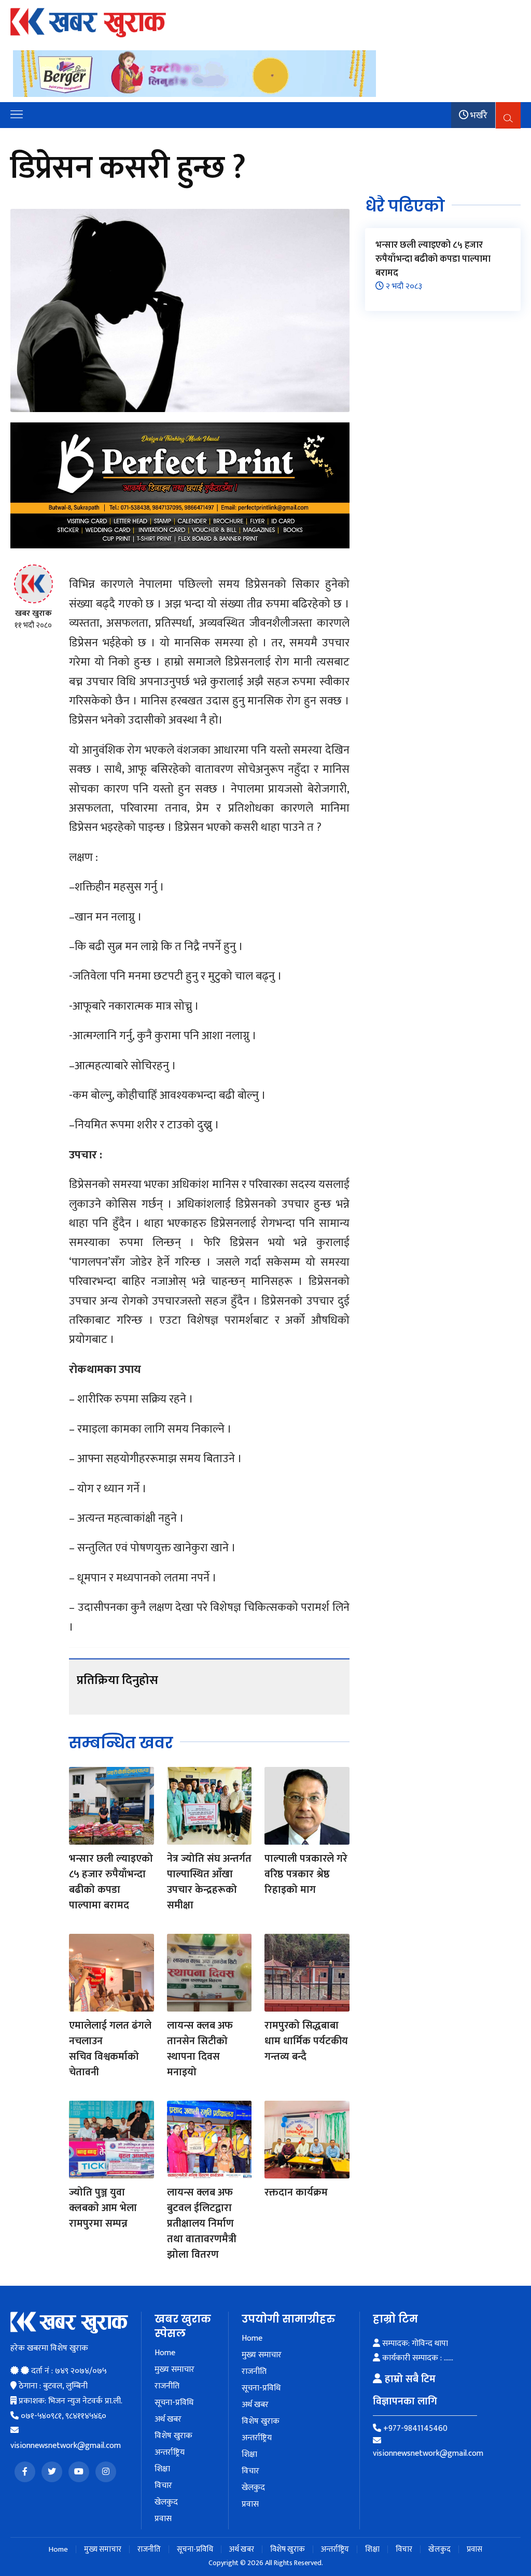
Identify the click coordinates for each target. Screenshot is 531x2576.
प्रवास (163, 2519)
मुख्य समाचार (174, 2370)
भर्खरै (478, 116)
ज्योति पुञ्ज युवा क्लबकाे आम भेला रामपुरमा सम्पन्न (103, 2208)
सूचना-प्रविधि (174, 2403)
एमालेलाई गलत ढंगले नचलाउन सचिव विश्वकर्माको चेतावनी (110, 2049)
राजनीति (167, 2386)
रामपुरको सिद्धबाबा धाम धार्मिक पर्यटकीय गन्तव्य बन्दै (306, 2041)
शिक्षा (162, 2469)
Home (165, 2353)
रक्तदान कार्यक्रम (296, 2192)
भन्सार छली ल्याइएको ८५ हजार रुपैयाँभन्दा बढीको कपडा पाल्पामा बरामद (111, 1882)
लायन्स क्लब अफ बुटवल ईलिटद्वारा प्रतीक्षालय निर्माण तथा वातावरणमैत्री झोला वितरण (202, 2224)
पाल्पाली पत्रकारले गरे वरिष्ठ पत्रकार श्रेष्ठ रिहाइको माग (306, 1874)
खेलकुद (166, 2502)
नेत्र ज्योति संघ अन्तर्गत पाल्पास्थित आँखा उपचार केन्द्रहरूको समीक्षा (209, 1882)
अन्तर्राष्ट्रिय (170, 2453)
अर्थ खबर (168, 2419)
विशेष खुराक (173, 2436)
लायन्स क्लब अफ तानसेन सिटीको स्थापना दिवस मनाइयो (200, 2049)
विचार (163, 2486)
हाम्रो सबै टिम (409, 2379)
